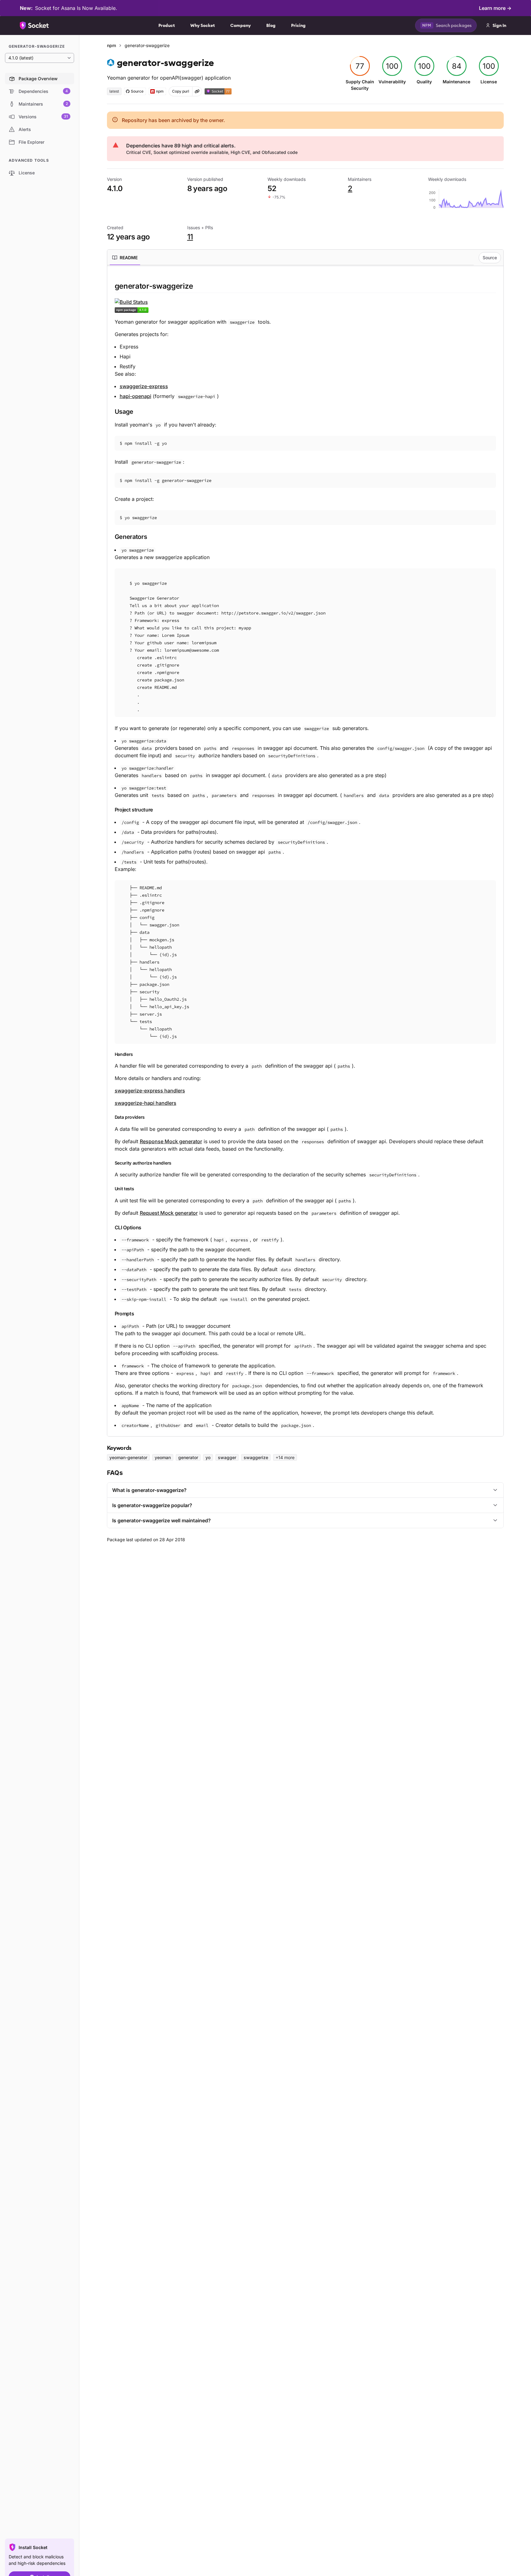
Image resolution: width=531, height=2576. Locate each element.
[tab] (125, 258)
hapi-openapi (135, 396)
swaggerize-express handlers (150, 1091)
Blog (271, 25)
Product (167, 25)
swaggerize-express (144, 386)
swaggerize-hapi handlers (146, 1103)
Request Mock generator (169, 1213)
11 (190, 237)
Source (490, 258)
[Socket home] (34, 25)
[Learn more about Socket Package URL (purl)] (197, 91)
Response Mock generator (171, 1141)
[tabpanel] (305, 855)
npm (111, 45)
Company (241, 25)
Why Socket (203, 25)
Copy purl (181, 91)
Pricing (298, 25)
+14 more (285, 1457)
